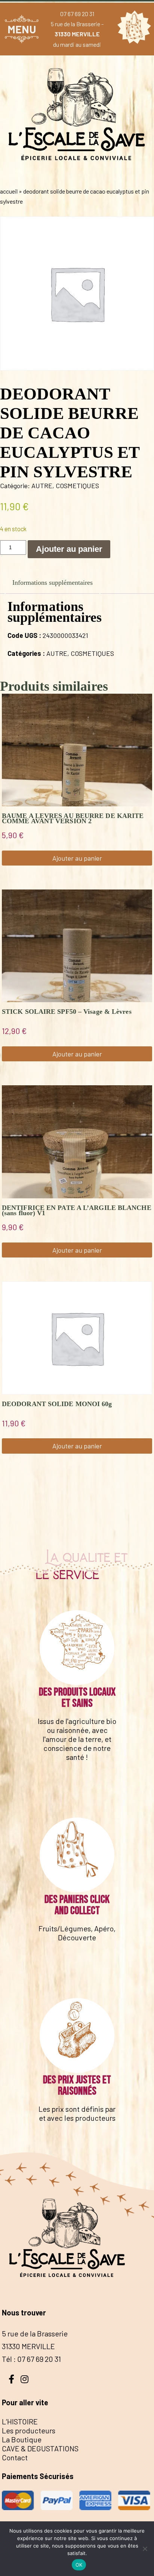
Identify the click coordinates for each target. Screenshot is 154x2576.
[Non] (145, 2549)
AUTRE (42, 486)
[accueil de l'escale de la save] (77, 176)
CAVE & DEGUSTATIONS (40, 2448)
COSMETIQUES (77, 486)
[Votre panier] (132, 29)
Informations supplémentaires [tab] (53, 583)
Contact (15, 2457)
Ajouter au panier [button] (77, 858)
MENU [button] (22, 29)
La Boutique (22, 2439)
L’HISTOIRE (20, 2421)
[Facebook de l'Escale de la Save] (11, 2378)
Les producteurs (29, 2430)
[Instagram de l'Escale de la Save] (24, 2378)
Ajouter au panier (69, 549)
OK (79, 2565)
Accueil (9, 191)
